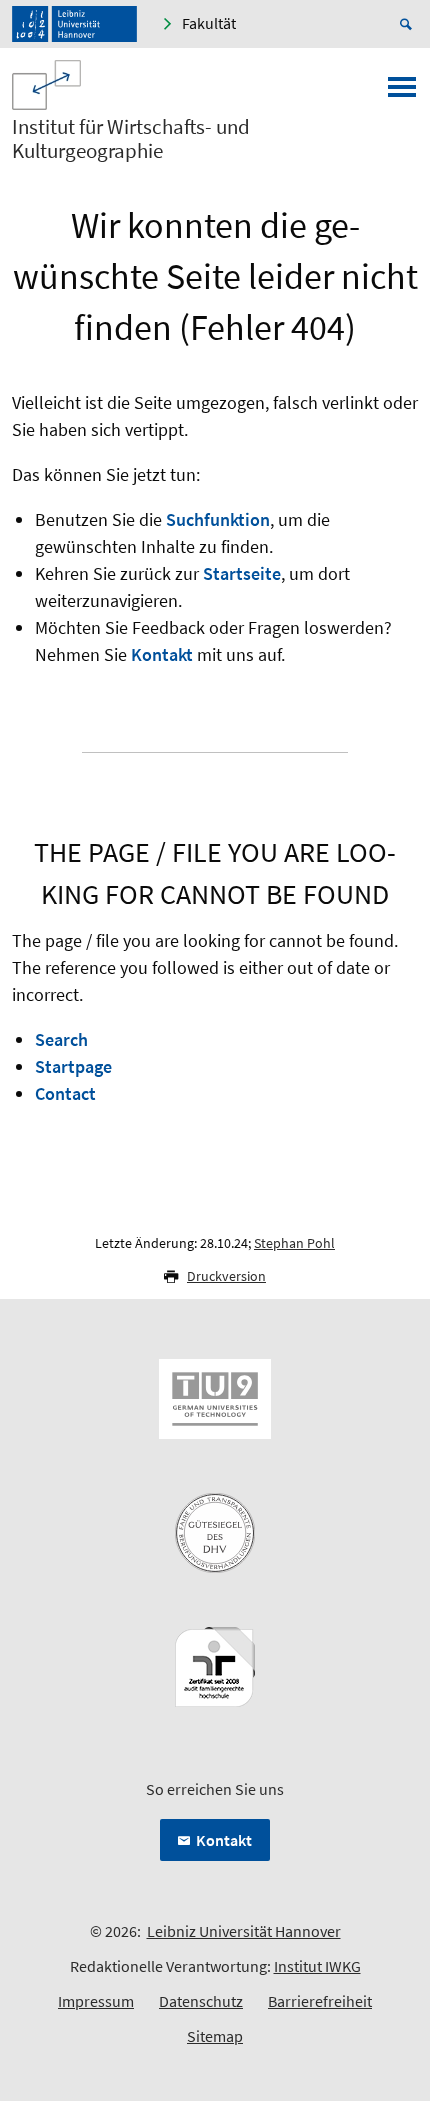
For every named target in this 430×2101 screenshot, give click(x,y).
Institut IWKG (317, 1966)
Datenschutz (201, 2001)
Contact (65, 1093)
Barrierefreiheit (320, 2001)
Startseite (242, 573)
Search (61, 1039)
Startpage (73, 1066)
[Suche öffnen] (409, 24)
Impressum (96, 2001)
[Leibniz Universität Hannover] (74, 24)
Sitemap (215, 2036)
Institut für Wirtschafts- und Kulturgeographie (131, 139)
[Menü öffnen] (402, 93)
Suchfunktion (218, 519)
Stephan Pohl (294, 1243)
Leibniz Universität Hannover (244, 1931)
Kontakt (162, 654)
